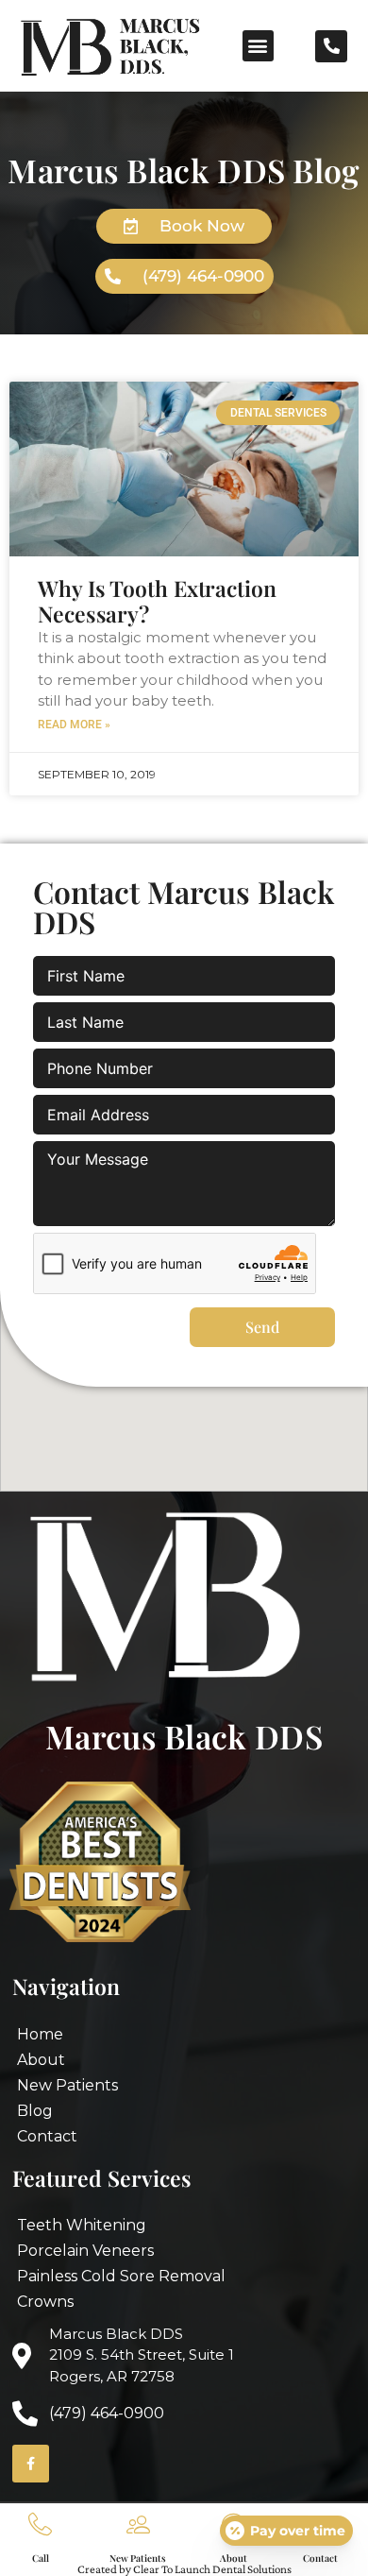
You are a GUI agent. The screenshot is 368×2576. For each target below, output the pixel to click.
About (234, 2558)
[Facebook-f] (31, 2463)
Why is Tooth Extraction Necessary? (157, 601)
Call (41, 2558)
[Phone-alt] (331, 46)
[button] (258, 46)
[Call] (40, 2525)
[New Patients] (138, 2525)
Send (262, 1327)
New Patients (138, 2558)
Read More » (74, 725)
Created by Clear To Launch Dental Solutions (184, 2569)
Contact (320, 2558)
